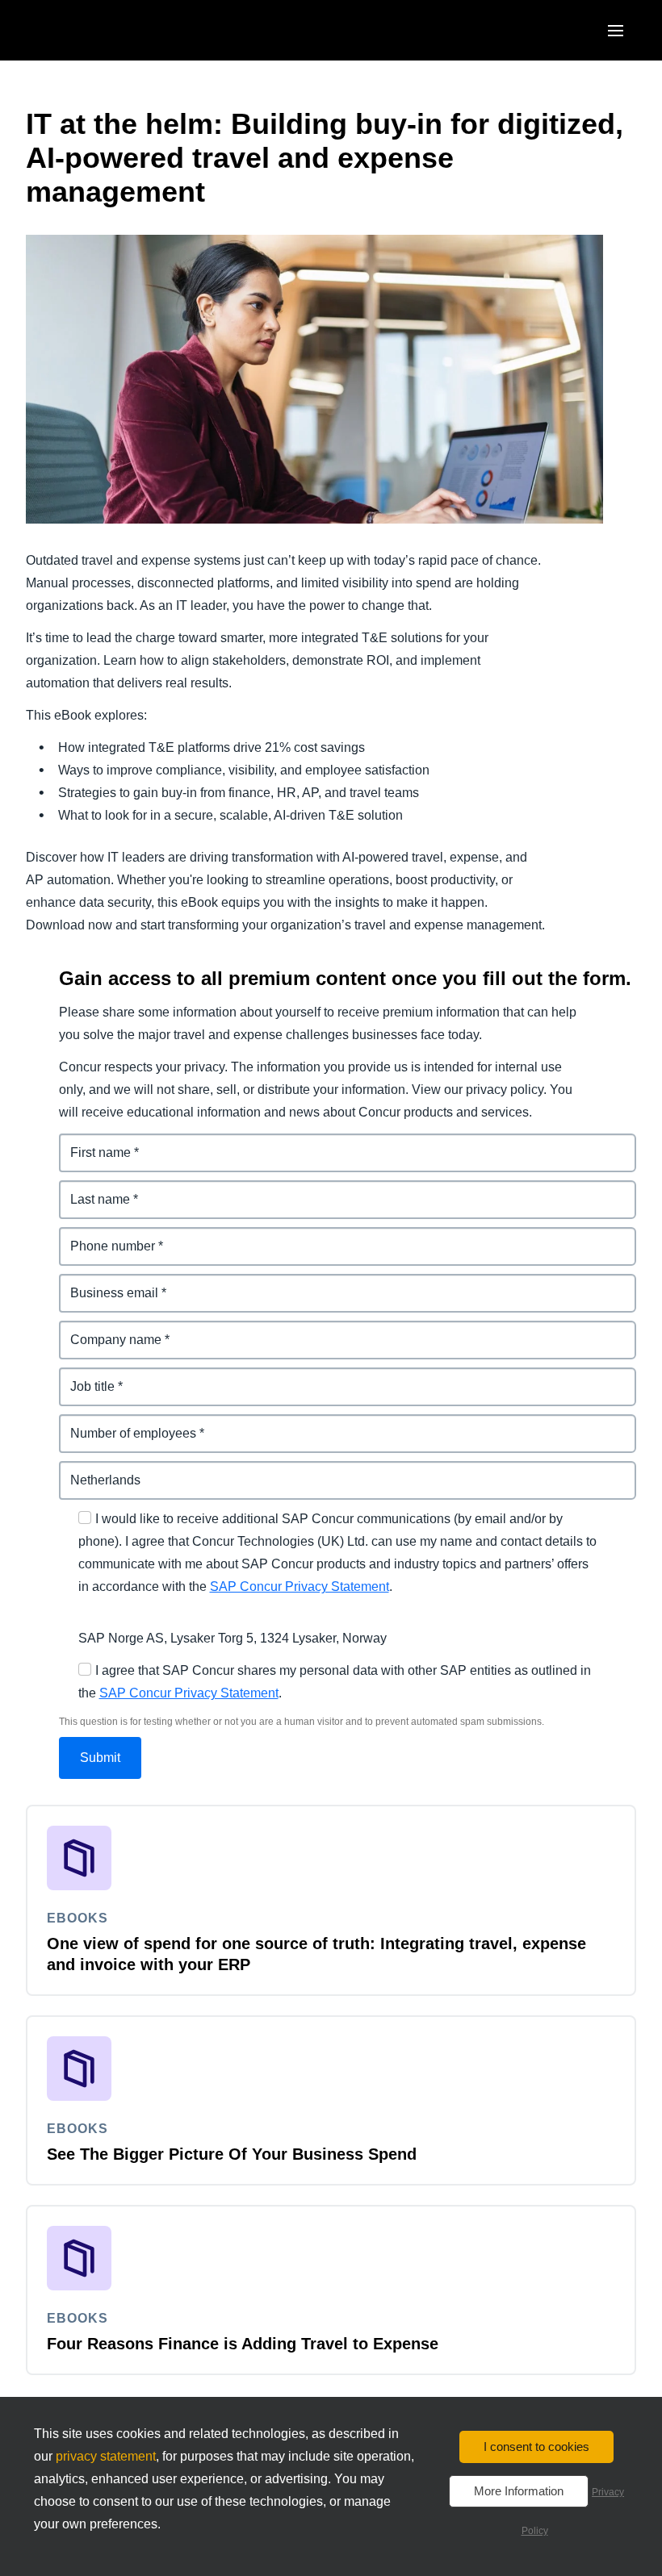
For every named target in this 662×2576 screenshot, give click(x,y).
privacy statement (106, 2456)
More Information (519, 2491)
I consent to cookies (536, 2447)
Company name (107, 1330)
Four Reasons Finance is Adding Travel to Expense (243, 2344)
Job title (83, 1377)
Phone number (105, 1236)
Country (84, 1470)
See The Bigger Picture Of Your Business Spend (232, 2154)
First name (91, 1143)
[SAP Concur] (101, 30)
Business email (106, 1283)
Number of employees (126, 1424)
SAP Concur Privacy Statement (300, 1587)
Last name (91, 1190)
